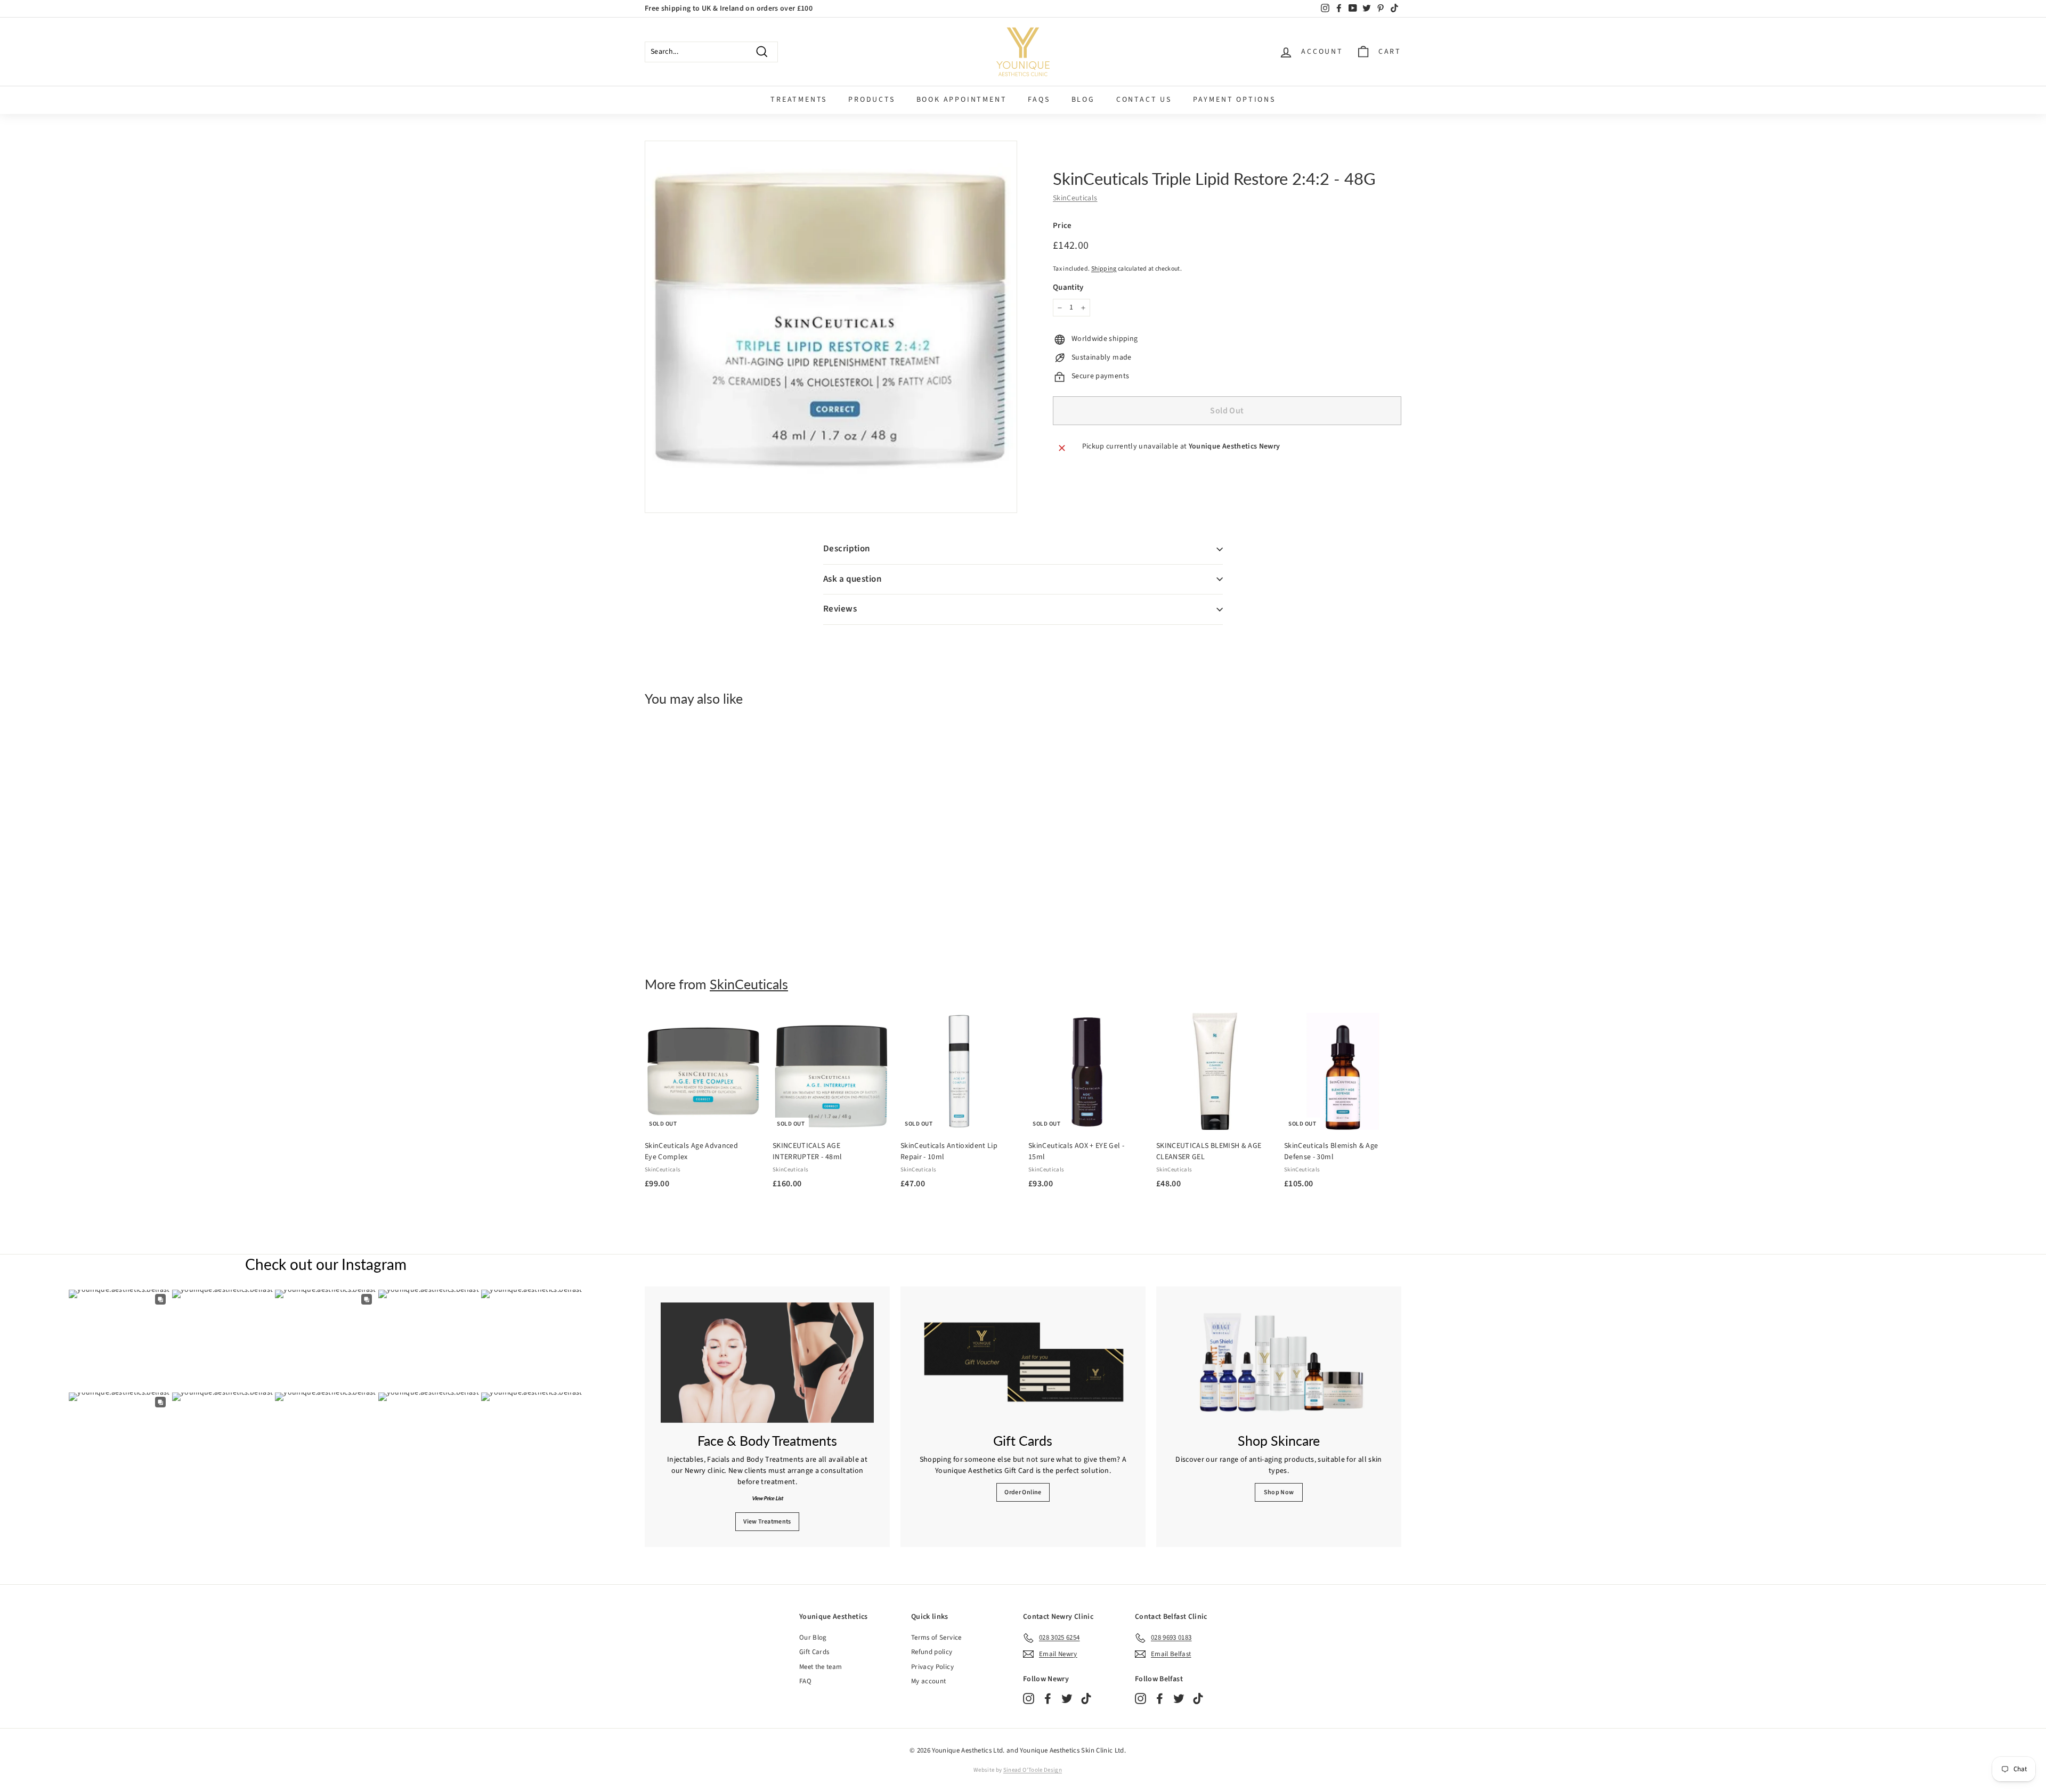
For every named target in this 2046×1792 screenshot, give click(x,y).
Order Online (1023, 1492)
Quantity (1068, 287)
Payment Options (1234, 100)
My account (929, 1681)
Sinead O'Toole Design (1033, 1770)
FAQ (805, 1681)
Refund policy (932, 1652)
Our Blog (813, 1638)
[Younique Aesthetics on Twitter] (1067, 1699)
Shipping (1104, 269)
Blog (1083, 100)
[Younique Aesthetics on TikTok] (1086, 1699)
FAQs (1039, 100)
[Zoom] (831, 327)
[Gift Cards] (1023, 1363)
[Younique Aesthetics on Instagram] (1029, 1699)
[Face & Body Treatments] (767, 1363)
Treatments (799, 100)
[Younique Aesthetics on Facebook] (1048, 1699)
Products (871, 100)
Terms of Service (936, 1638)
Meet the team (821, 1667)
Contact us (1144, 100)
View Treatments (767, 1522)
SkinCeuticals (1075, 199)
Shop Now (1279, 1492)
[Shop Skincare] (1279, 1363)
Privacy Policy (932, 1667)
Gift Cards (814, 1652)
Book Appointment (962, 100)
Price (1062, 226)
